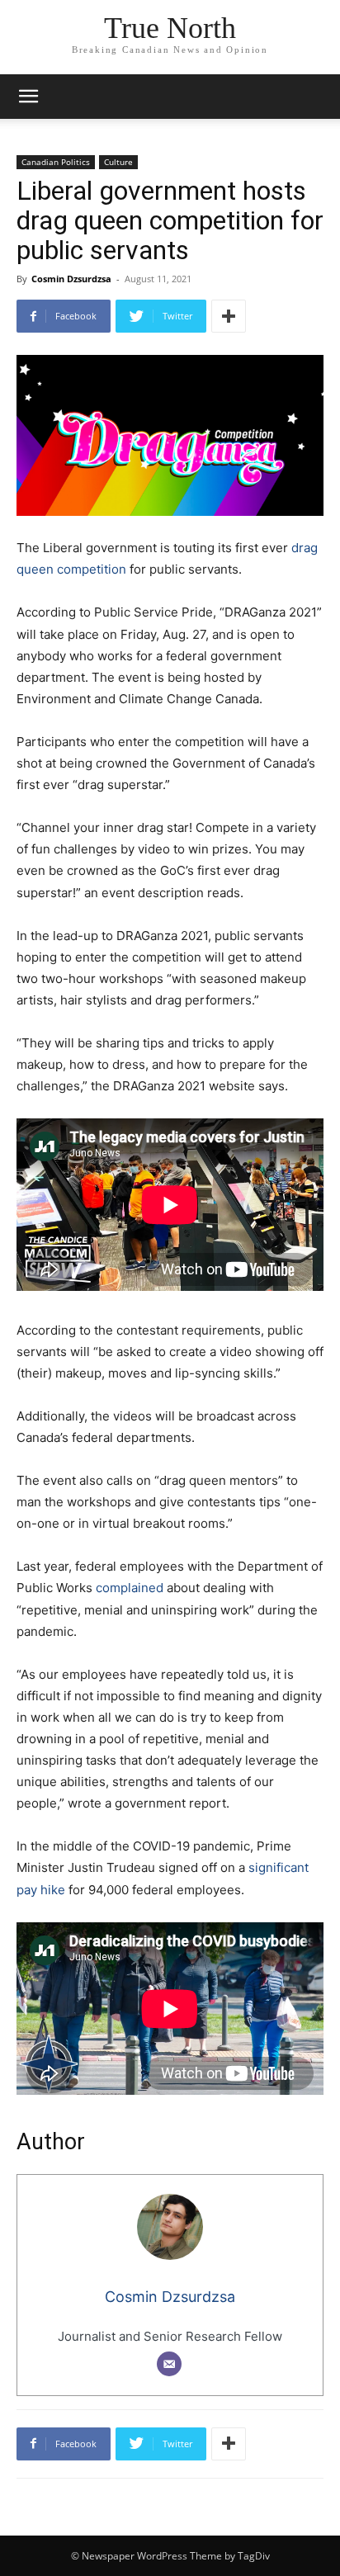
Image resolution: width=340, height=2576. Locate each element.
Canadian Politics (56, 162)
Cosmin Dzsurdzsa (71, 279)
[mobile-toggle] (28, 97)
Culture (118, 162)
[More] (229, 316)
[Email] (169, 2364)
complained (130, 1588)
